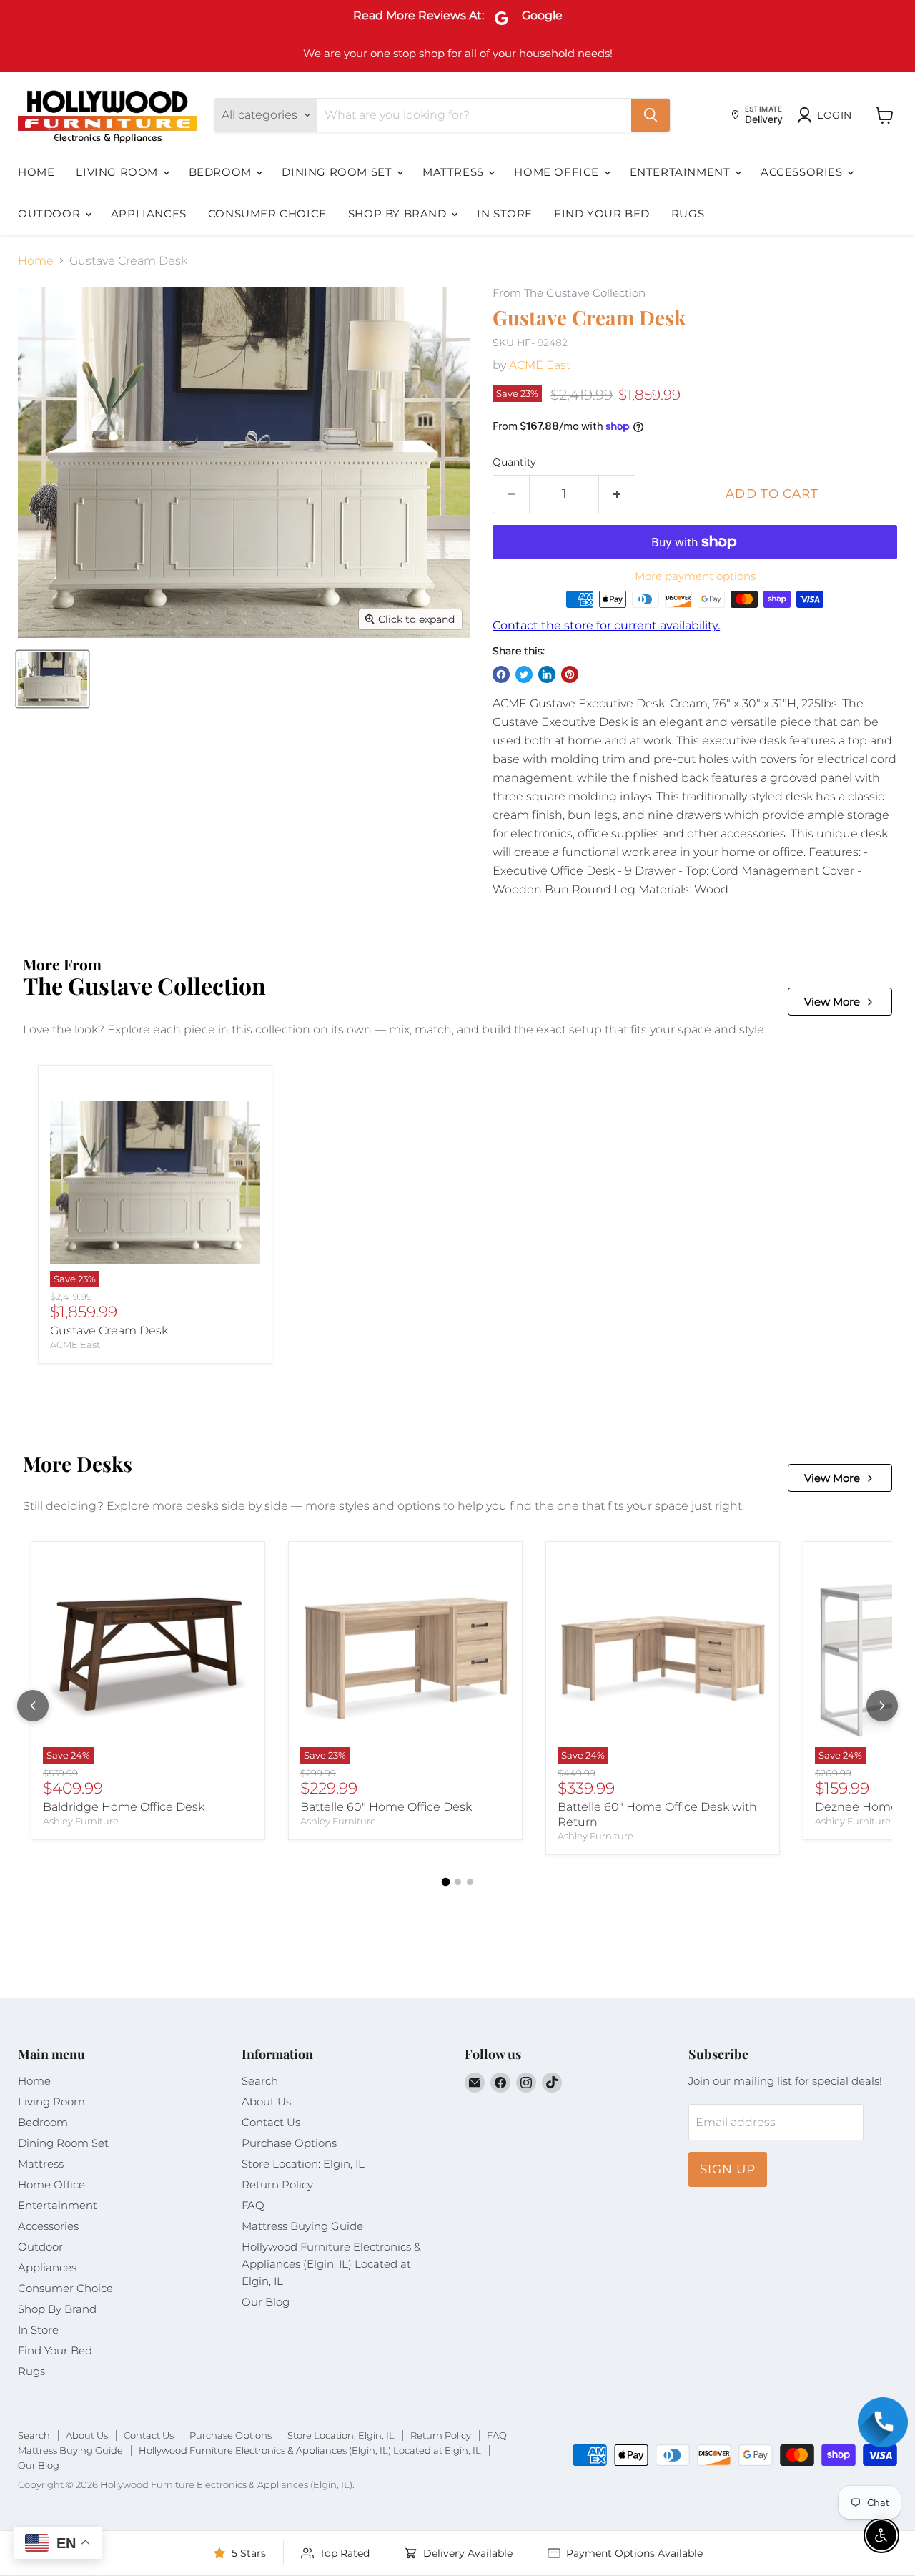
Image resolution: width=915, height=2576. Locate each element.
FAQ (253, 2205)
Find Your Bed (602, 213)
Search (260, 2081)
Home (36, 172)
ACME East (540, 365)
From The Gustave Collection (569, 294)
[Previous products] (33, 1706)
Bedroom (222, 172)
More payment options (695, 576)
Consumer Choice (267, 213)
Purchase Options (289, 2143)
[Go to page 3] (470, 1882)
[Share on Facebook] (501, 674)
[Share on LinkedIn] (547, 674)
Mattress (455, 172)
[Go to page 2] (458, 1882)
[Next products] (882, 1706)
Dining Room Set (338, 172)
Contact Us (271, 2122)
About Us (266, 2101)
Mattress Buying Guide (302, 2226)
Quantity (514, 462)
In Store (505, 213)
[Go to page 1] (445, 1882)
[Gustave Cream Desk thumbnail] (53, 679)
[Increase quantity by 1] (617, 494)
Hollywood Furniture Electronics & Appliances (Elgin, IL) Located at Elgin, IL (331, 2264)
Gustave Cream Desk (109, 1331)
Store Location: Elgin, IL (303, 2164)
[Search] (651, 115)
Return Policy (277, 2184)
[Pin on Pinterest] (570, 674)
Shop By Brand (399, 213)
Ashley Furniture (81, 1821)
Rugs (688, 213)
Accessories (803, 172)
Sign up (728, 2169)
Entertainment (682, 172)
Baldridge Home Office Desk (124, 1807)
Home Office (558, 172)
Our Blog (266, 2302)
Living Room (118, 172)
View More (832, 1002)
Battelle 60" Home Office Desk (386, 1807)
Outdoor (51, 213)
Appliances (149, 213)
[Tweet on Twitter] (524, 674)
